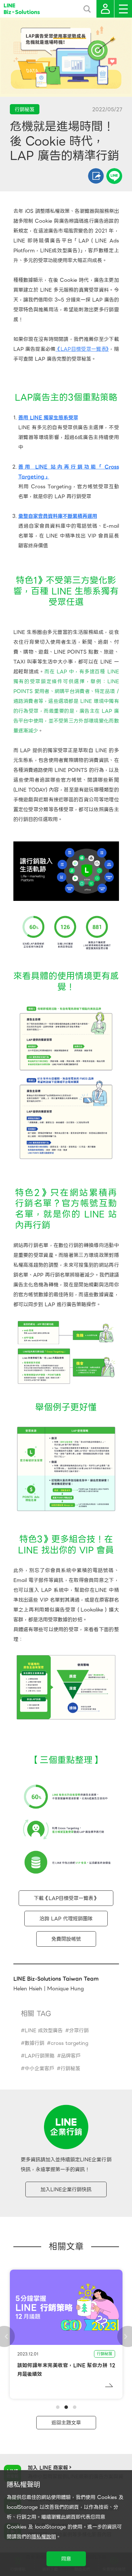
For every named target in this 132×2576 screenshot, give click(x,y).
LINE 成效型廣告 (44, 2030)
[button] (58, 2407)
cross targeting (70, 2043)
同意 (66, 2559)
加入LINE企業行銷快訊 (66, 2189)
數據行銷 (34, 2043)
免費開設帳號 (66, 1939)
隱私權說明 (44, 2537)
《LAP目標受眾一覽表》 (82, 349)
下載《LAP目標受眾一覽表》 (66, 1898)
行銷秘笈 (70, 2068)
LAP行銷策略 (40, 2056)
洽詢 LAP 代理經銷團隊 (66, 1919)
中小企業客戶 (39, 2068)
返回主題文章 (66, 2423)
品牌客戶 (71, 2056)
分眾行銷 (79, 2030)
